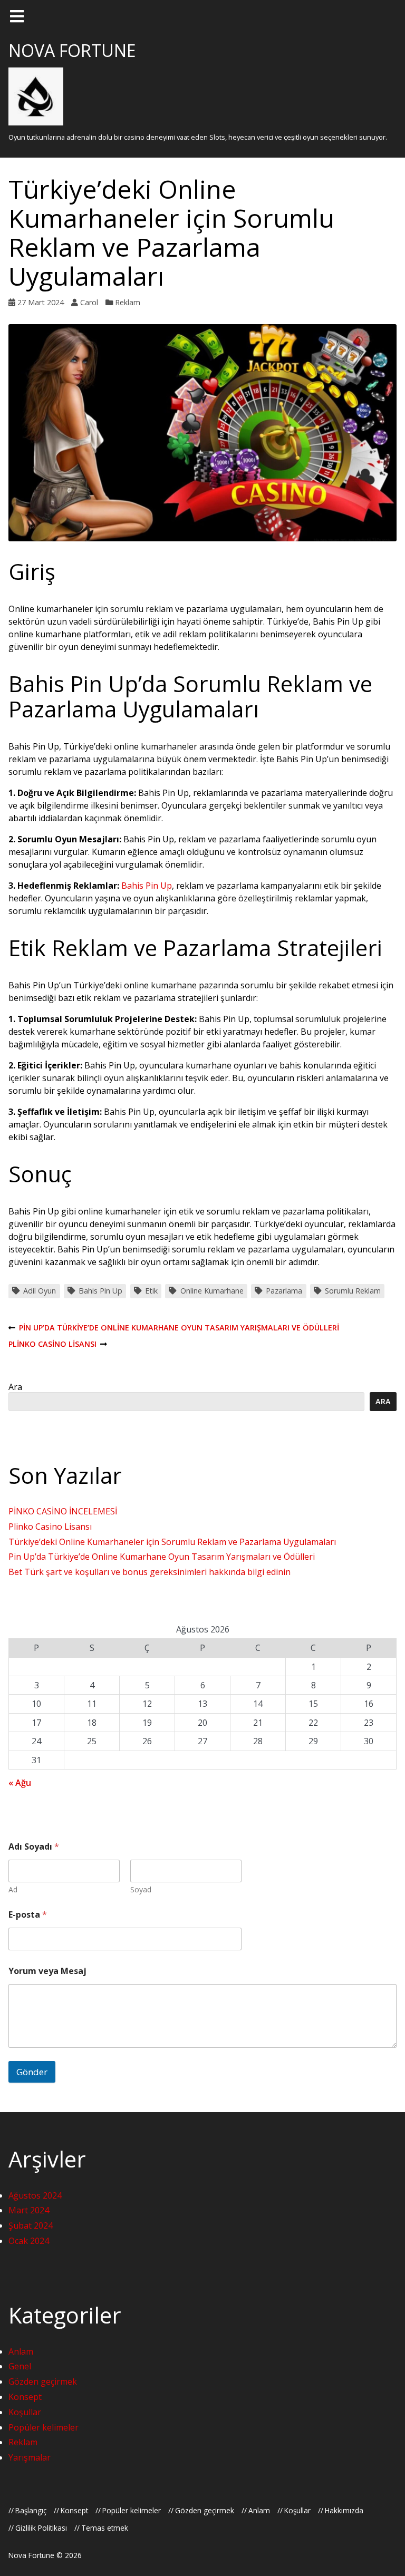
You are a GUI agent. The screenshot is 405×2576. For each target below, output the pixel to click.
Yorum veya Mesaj (47, 1971)
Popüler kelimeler (44, 2427)
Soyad (141, 1889)
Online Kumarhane (212, 1291)
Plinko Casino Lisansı (52, 1344)
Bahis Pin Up (147, 886)
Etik (151, 1291)
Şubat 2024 (31, 2225)
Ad (13, 1889)
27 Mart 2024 (41, 302)
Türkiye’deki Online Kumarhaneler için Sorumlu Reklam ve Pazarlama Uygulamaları (172, 1542)
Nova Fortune (72, 50)
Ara (15, 1387)
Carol (89, 302)
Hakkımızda (344, 2510)
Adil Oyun (40, 1291)
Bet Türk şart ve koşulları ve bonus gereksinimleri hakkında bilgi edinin (150, 1572)
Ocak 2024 (29, 2241)
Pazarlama (284, 1291)
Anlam (21, 2351)
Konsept (25, 2397)
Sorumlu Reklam (353, 1291)
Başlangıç (31, 2510)
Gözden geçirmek (43, 2381)
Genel (20, 2366)
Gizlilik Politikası (41, 2528)
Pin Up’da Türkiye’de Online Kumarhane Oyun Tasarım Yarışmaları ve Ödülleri (174, 1328)
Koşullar (25, 2412)
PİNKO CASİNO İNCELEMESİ (63, 1511)
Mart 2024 (29, 2210)
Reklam (128, 302)
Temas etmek (105, 2528)
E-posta (28, 1915)
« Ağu (20, 1783)
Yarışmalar (30, 2457)
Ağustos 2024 (35, 2195)
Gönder (32, 2072)
